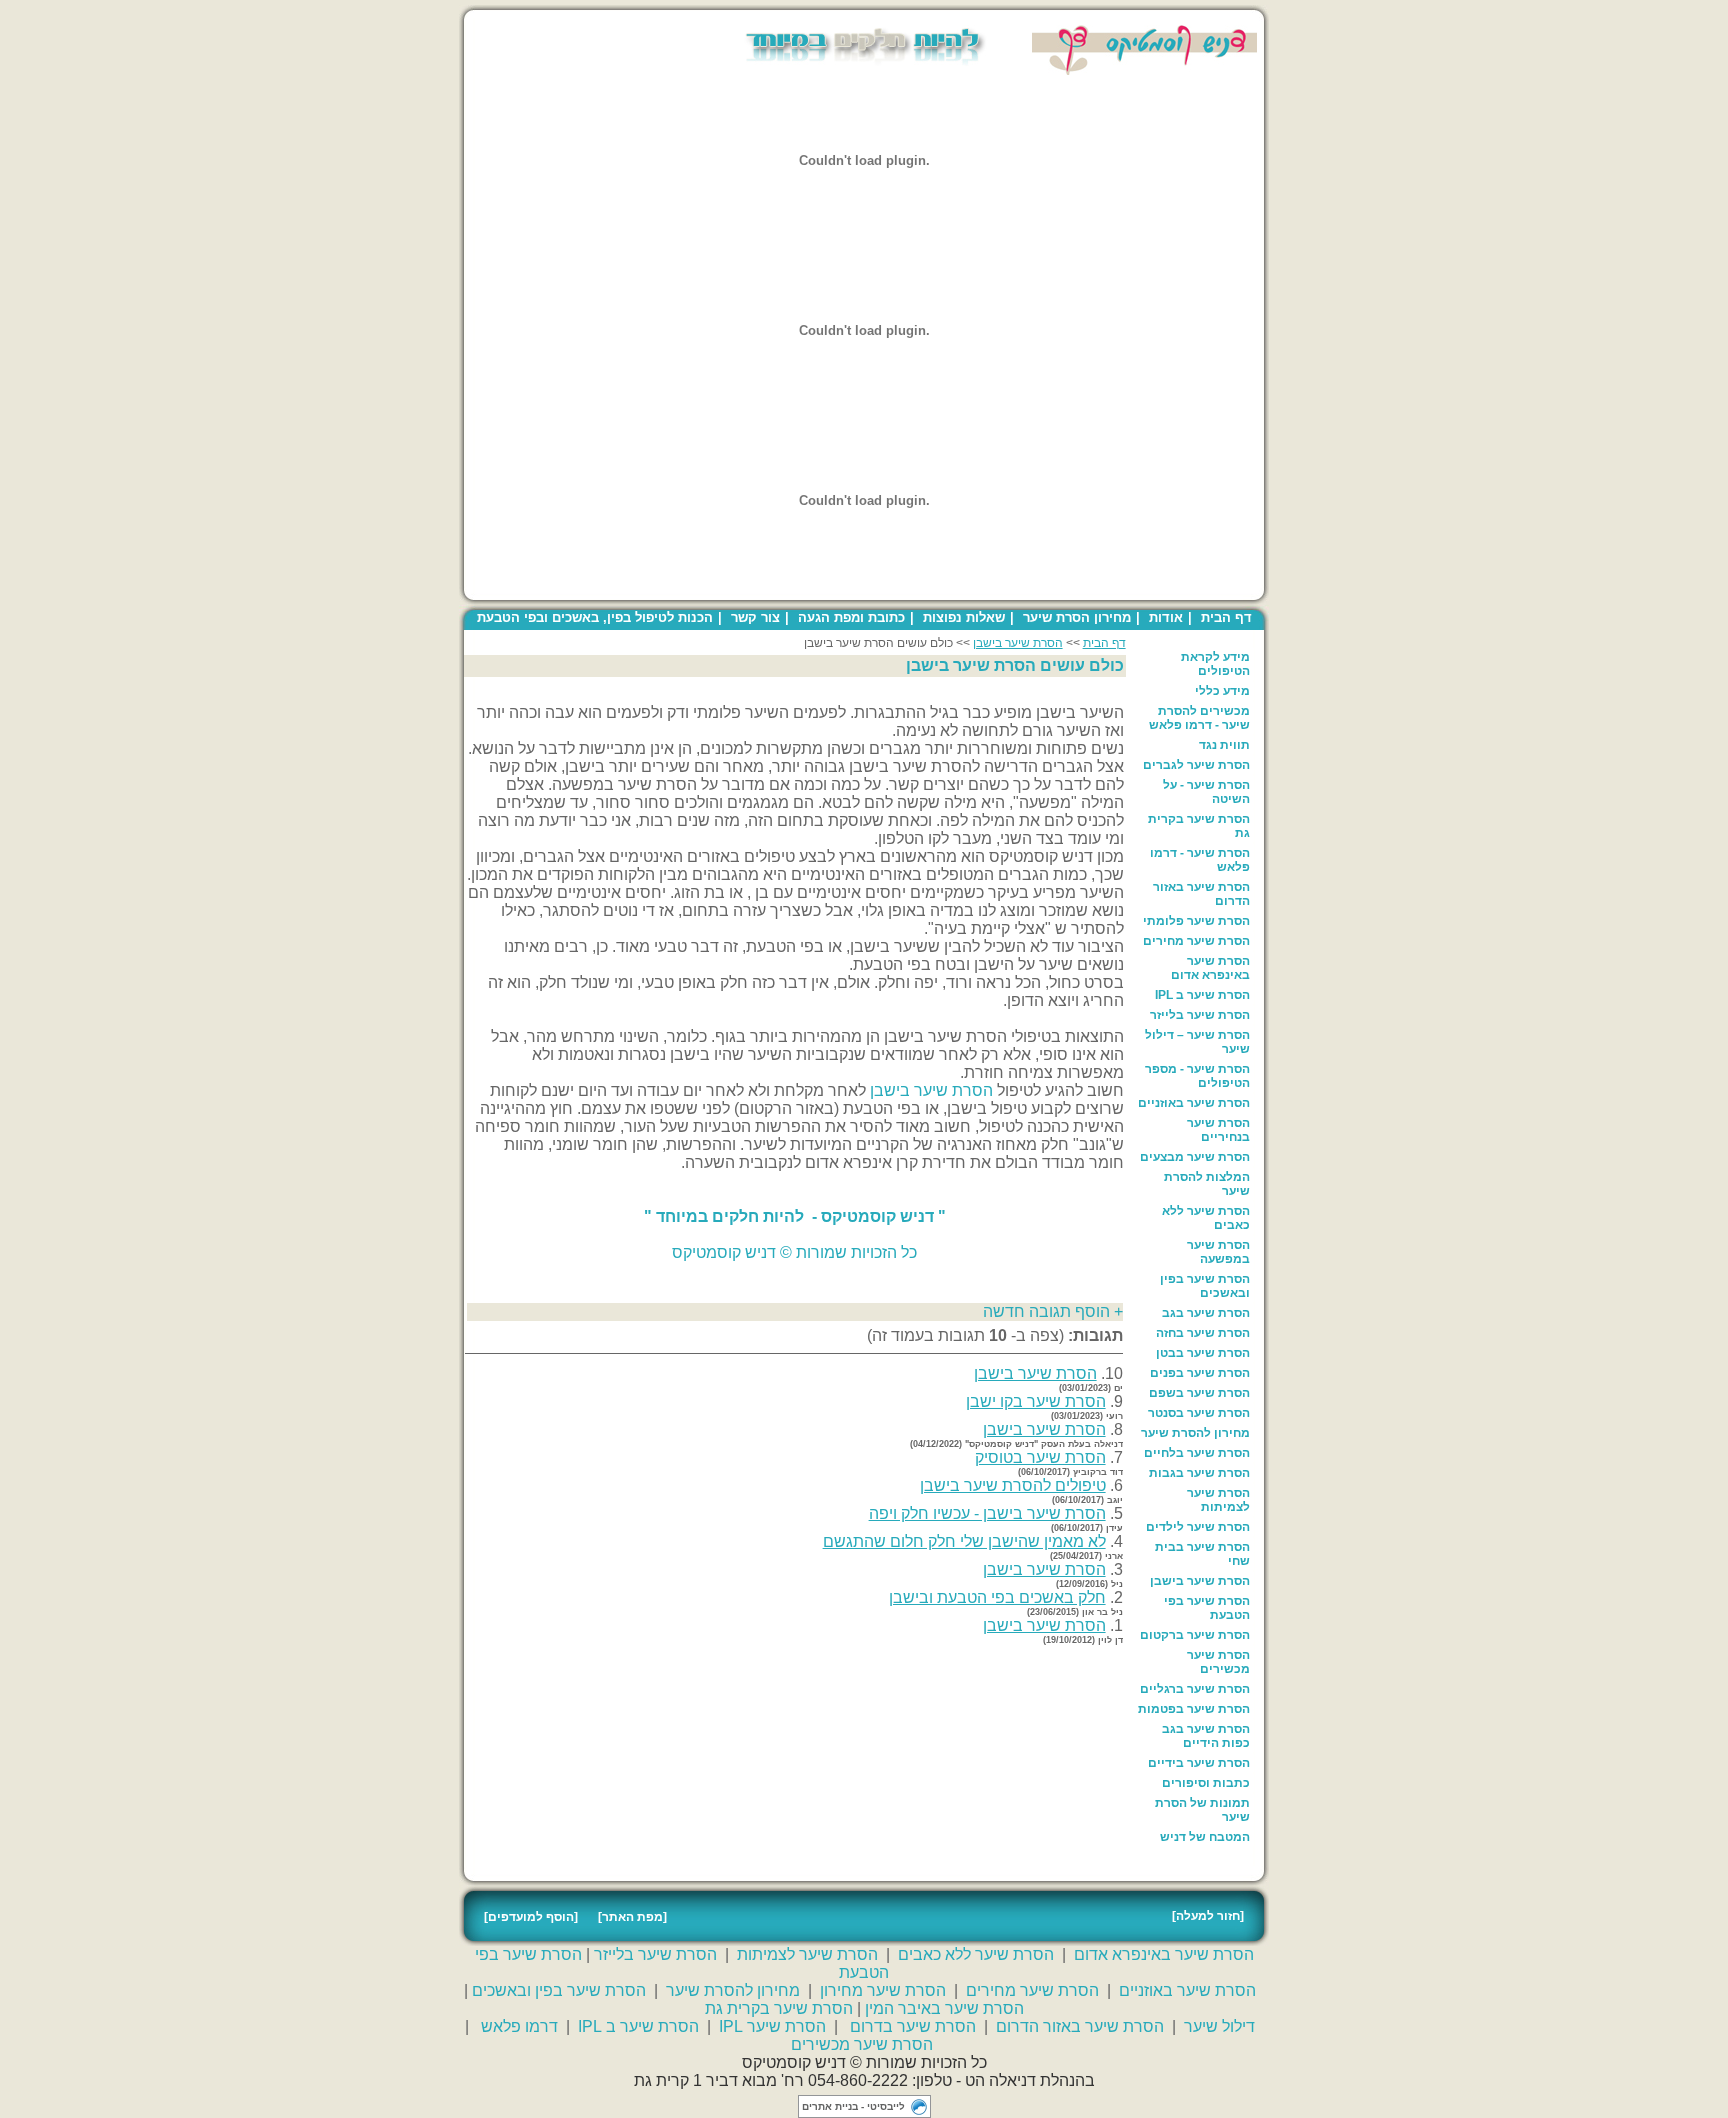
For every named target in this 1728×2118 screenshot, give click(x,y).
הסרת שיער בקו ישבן (1036, 1401)
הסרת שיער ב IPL (1202, 995)
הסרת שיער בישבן (1200, 1581)
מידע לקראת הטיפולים (1215, 664)
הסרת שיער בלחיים (1197, 1453)
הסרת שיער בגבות (1199, 1473)
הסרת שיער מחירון (883, 1990)
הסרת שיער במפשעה (1218, 1252)
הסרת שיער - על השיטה (1206, 792)
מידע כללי (1222, 691)
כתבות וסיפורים (1206, 1783)
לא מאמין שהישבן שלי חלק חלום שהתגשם (964, 1541)
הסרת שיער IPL (772, 2026)
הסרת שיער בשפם (1199, 1393)
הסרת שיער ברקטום (1195, 1635)
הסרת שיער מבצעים (1195, 1157)
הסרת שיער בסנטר (1199, 1413)
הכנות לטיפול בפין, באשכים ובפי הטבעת (595, 617)
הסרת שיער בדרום (913, 2026)
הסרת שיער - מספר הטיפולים (1197, 1076)
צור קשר (755, 617)
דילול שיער (1219, 2026)
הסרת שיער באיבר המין (944, 2008)
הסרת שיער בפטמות (1194, 1709)
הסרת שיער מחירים (1196, 941)
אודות (1166, 617)
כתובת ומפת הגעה (851, 617)
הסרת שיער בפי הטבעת (1207, 1608)
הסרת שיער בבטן (1203, 1353)
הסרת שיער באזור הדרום (1201, 894)
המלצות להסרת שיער (1207, 1184)
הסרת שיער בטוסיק (1040, 1457)
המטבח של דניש (1205, 1837)
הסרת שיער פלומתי (1196, 921)
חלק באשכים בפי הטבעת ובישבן (997, 1597)
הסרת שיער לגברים (1196, 765)
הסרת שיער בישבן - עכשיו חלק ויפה (987, 1513)
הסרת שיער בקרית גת (1199, 826)
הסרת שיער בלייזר (1200, 1015)
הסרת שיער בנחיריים (1218, 1130)
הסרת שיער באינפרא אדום (1210, 968)
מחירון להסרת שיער (1195, 1433)
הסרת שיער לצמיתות (1218, 1500)
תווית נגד (1224, 745)
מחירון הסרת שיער (1077, 617)
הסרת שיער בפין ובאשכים (1205, 1286)
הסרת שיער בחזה (1203, 1333)
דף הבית (1226, 617)
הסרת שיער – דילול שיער (1197, 1042)
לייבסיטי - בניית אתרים (853, 2106)
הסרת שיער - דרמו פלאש (1200, 860)
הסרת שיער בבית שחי (1202, 1554)
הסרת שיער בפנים (1200, 1373)
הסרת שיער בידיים (1199, 1763)
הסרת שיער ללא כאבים (1206, 1218)
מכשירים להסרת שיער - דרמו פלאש (1199, 718)
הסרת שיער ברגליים (1195, 1689)
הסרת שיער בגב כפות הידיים (1206, 1736)
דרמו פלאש (519, 2026)
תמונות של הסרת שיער (1202, 1810)
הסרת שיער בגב (1206, 1313)
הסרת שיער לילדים (1198, 1527)
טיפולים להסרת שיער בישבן (1013, 1485)
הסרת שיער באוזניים (1194, 1103)
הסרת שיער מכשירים (1218, 1662)
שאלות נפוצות (964, 617)
